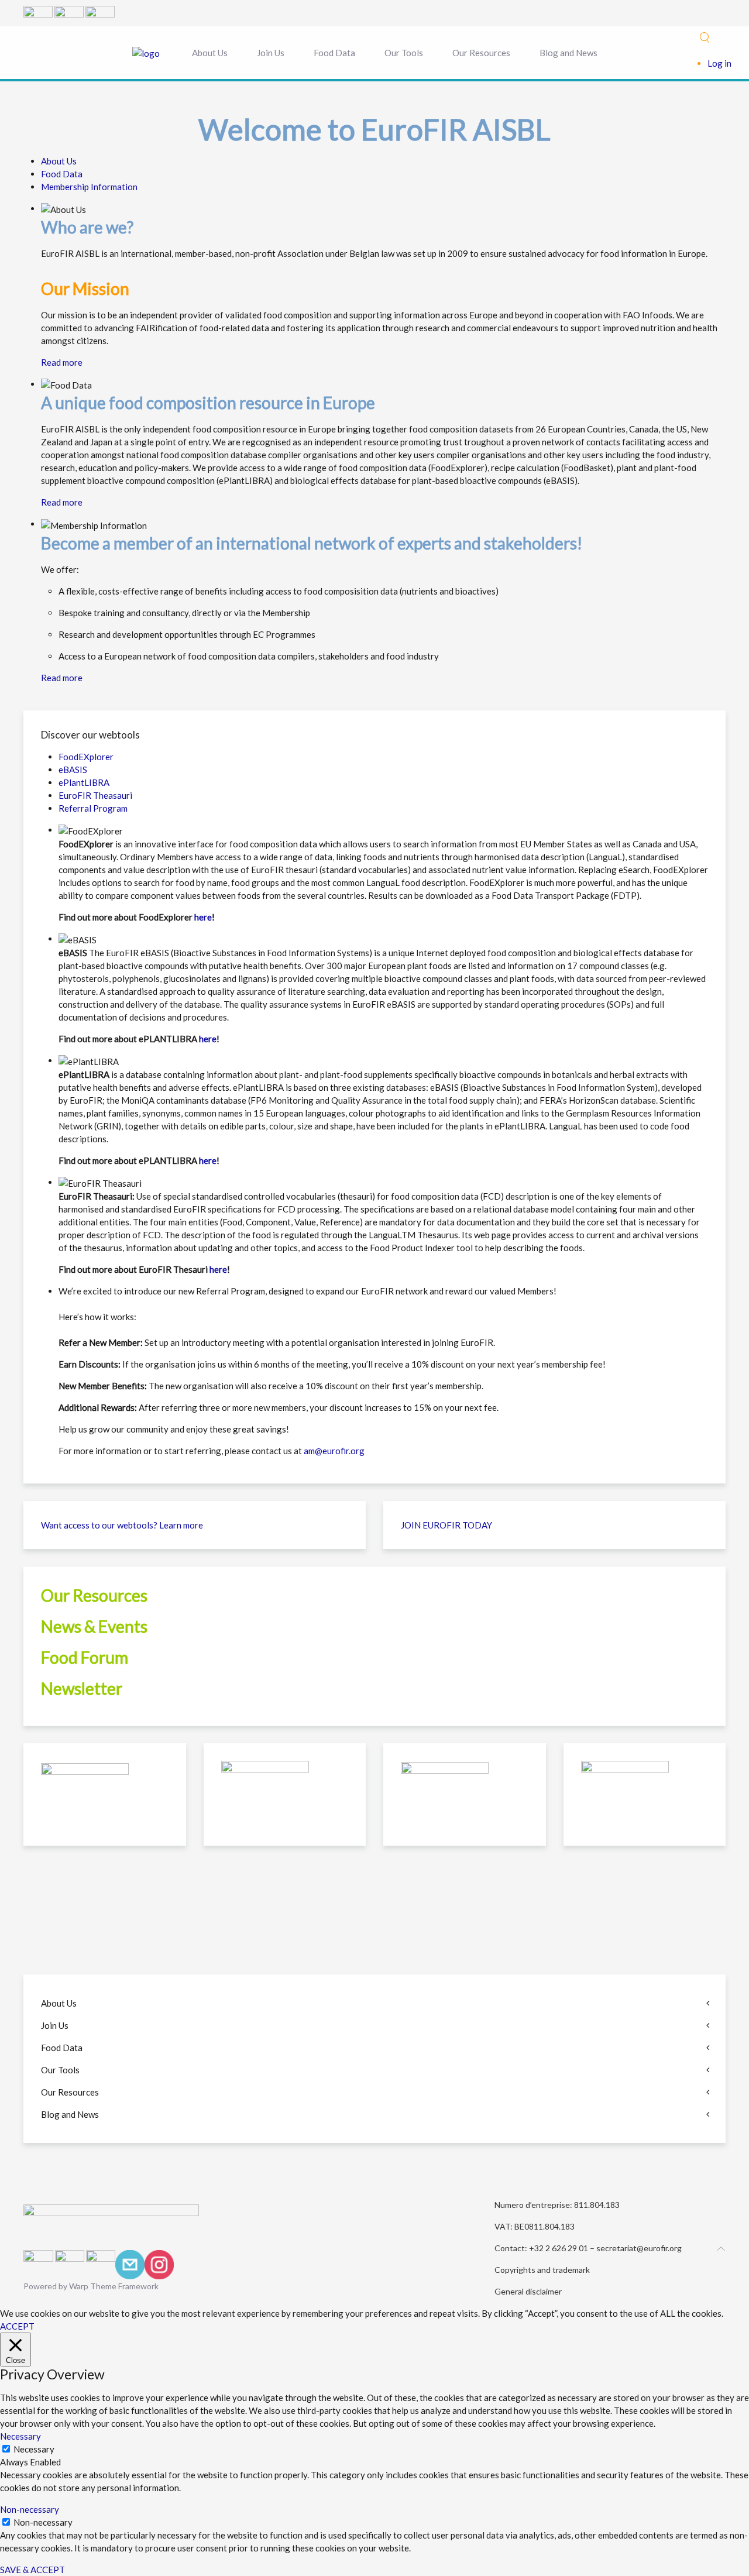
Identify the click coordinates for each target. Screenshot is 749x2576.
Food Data (334, 53)
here (203, 917)
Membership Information (89, 187)
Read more (62, 362)
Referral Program (93, 808)
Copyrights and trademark (542, 2270)
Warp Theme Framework (114, 2286)
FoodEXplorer (86, 757)
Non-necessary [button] (30, 2509)
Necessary (34, 2449)
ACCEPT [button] (17, 2326)
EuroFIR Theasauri (95, 795)
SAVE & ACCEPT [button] (32, 2570)
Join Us (271, 53)
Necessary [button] (20, 2436)
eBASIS (73, 770)
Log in (719, 63)
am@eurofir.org (334, 1451)
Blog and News (568, 53)
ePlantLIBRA (84, 782)
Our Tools (404, 53)
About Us (210, 53)
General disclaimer (528, 2291)
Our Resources (481, 53)
